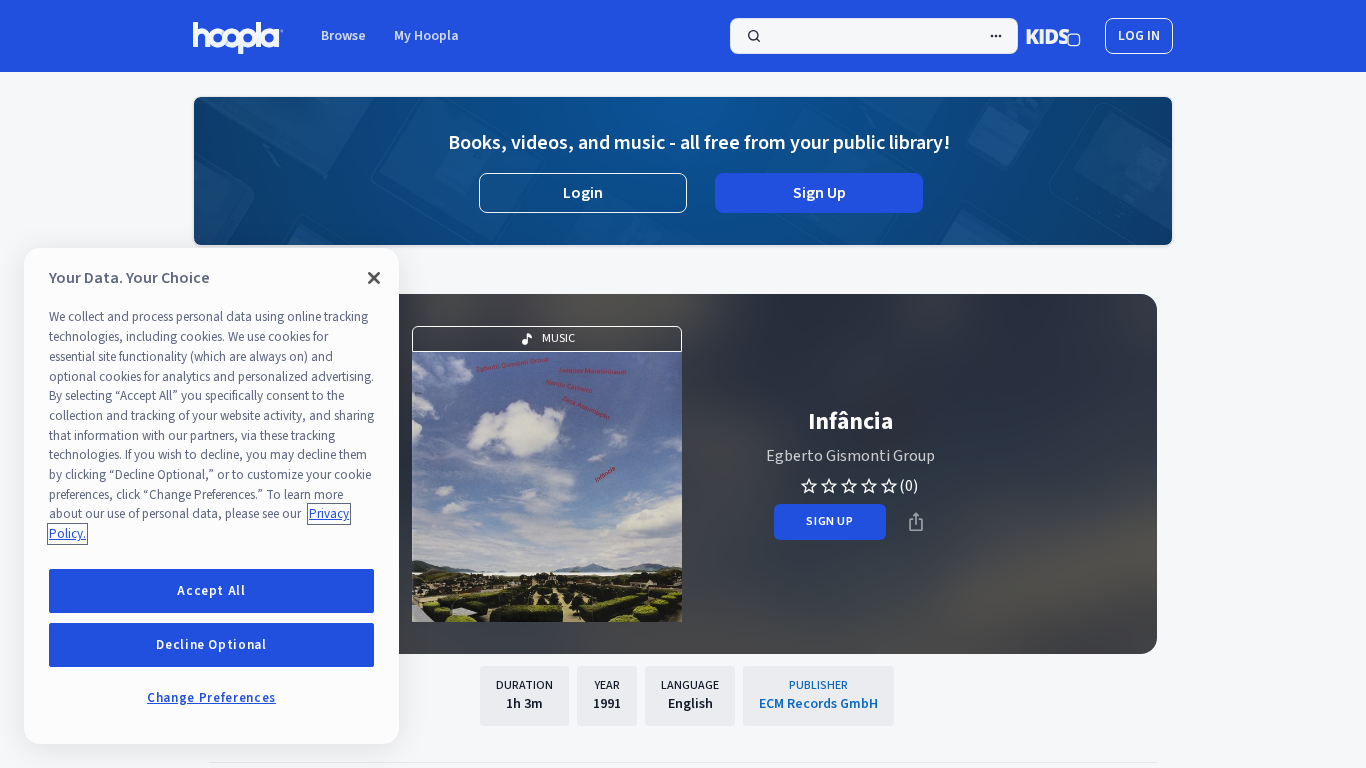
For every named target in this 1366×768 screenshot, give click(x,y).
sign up (829, 521)
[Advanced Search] (996, 36)
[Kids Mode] (1053, 36)
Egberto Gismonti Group (850, 456)
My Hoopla (426, 36)
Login (583, 193)
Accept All (211, 591)
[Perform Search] (874, 36)
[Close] (374, 278)
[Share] (916, 522)
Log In (1139, 36)
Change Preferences (211, 698)
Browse (343, 36)
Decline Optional (211, 645)
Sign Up (819, 193)
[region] (211, 496)
